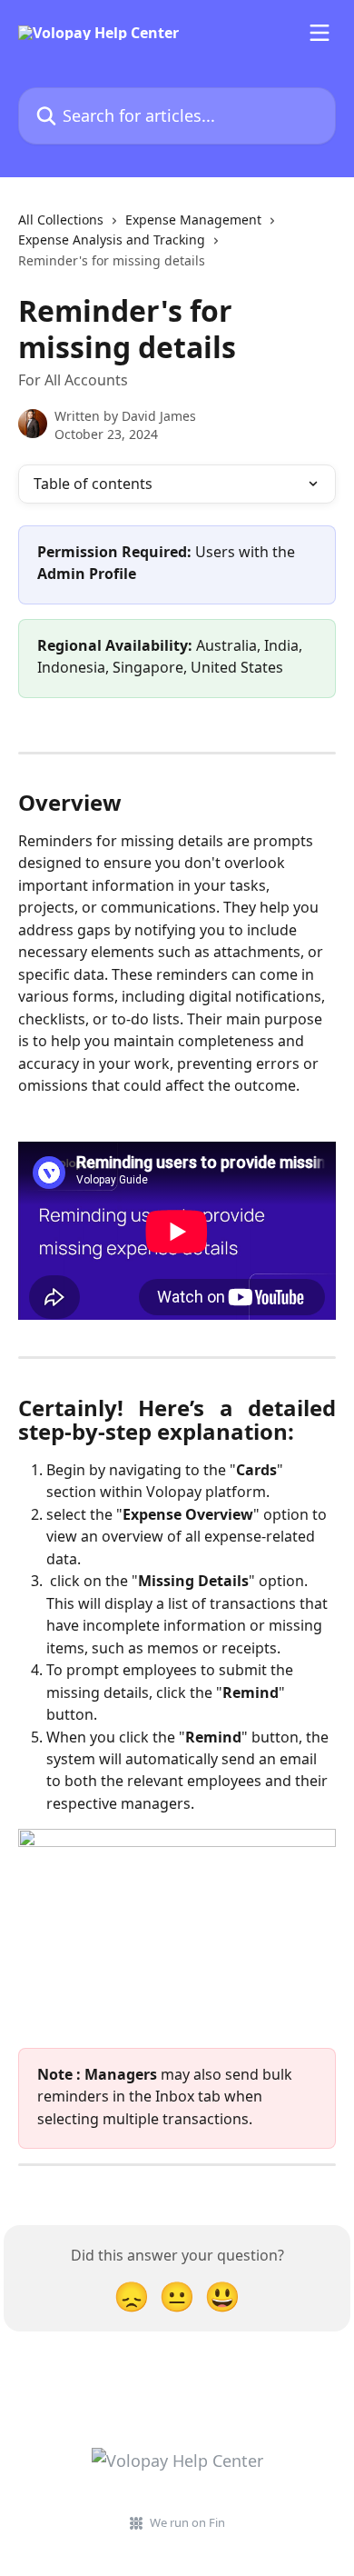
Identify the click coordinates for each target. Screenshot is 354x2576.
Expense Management (193, 220)
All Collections (61, 220)
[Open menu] (320, 33)
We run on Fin (187, 2522)
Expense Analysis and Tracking (112, 240)
